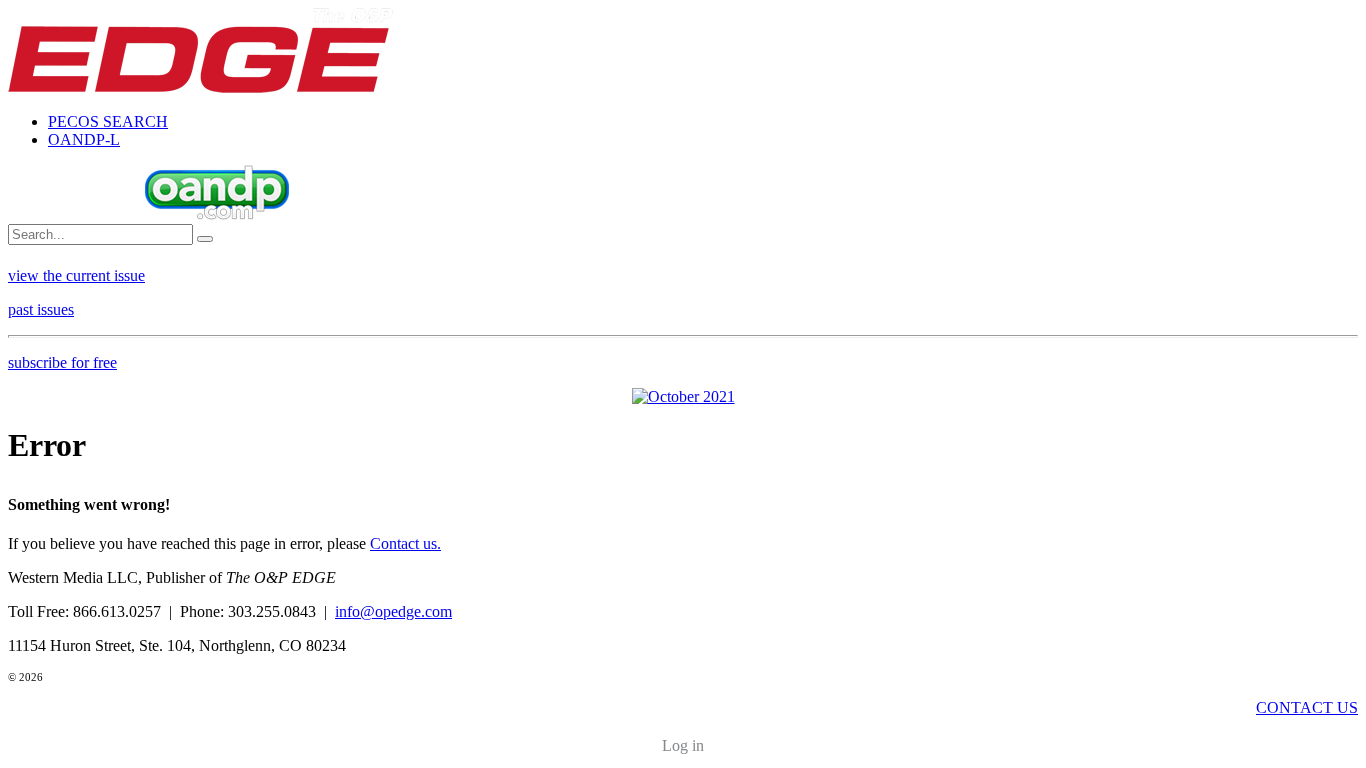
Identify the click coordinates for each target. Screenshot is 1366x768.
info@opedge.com (393, 611)
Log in (683, 745)
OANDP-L (84, 139)
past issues (41, 309)
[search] (205, 239)
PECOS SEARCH (108, 121)
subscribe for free (62, 362)
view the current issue (76, 275)
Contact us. (405, 543)
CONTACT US (1307, 707)
